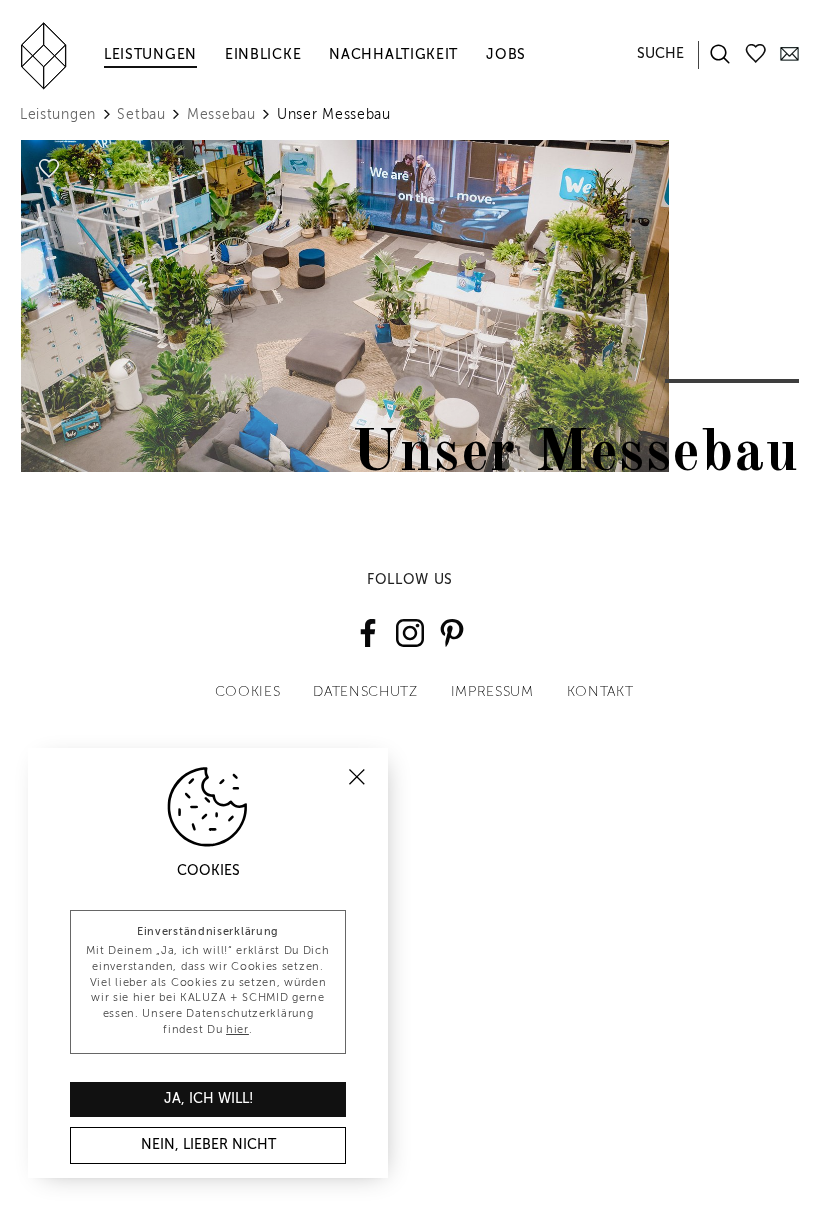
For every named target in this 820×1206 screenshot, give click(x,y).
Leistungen (150, 55)
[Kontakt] (789, 52)
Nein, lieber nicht (208, 1145)
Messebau (221, 115)
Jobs (506, 55)
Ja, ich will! (208, 1099)
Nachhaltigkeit (393, 55)
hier (237, 1030)
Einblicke (263, 55)
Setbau (141, 115)
